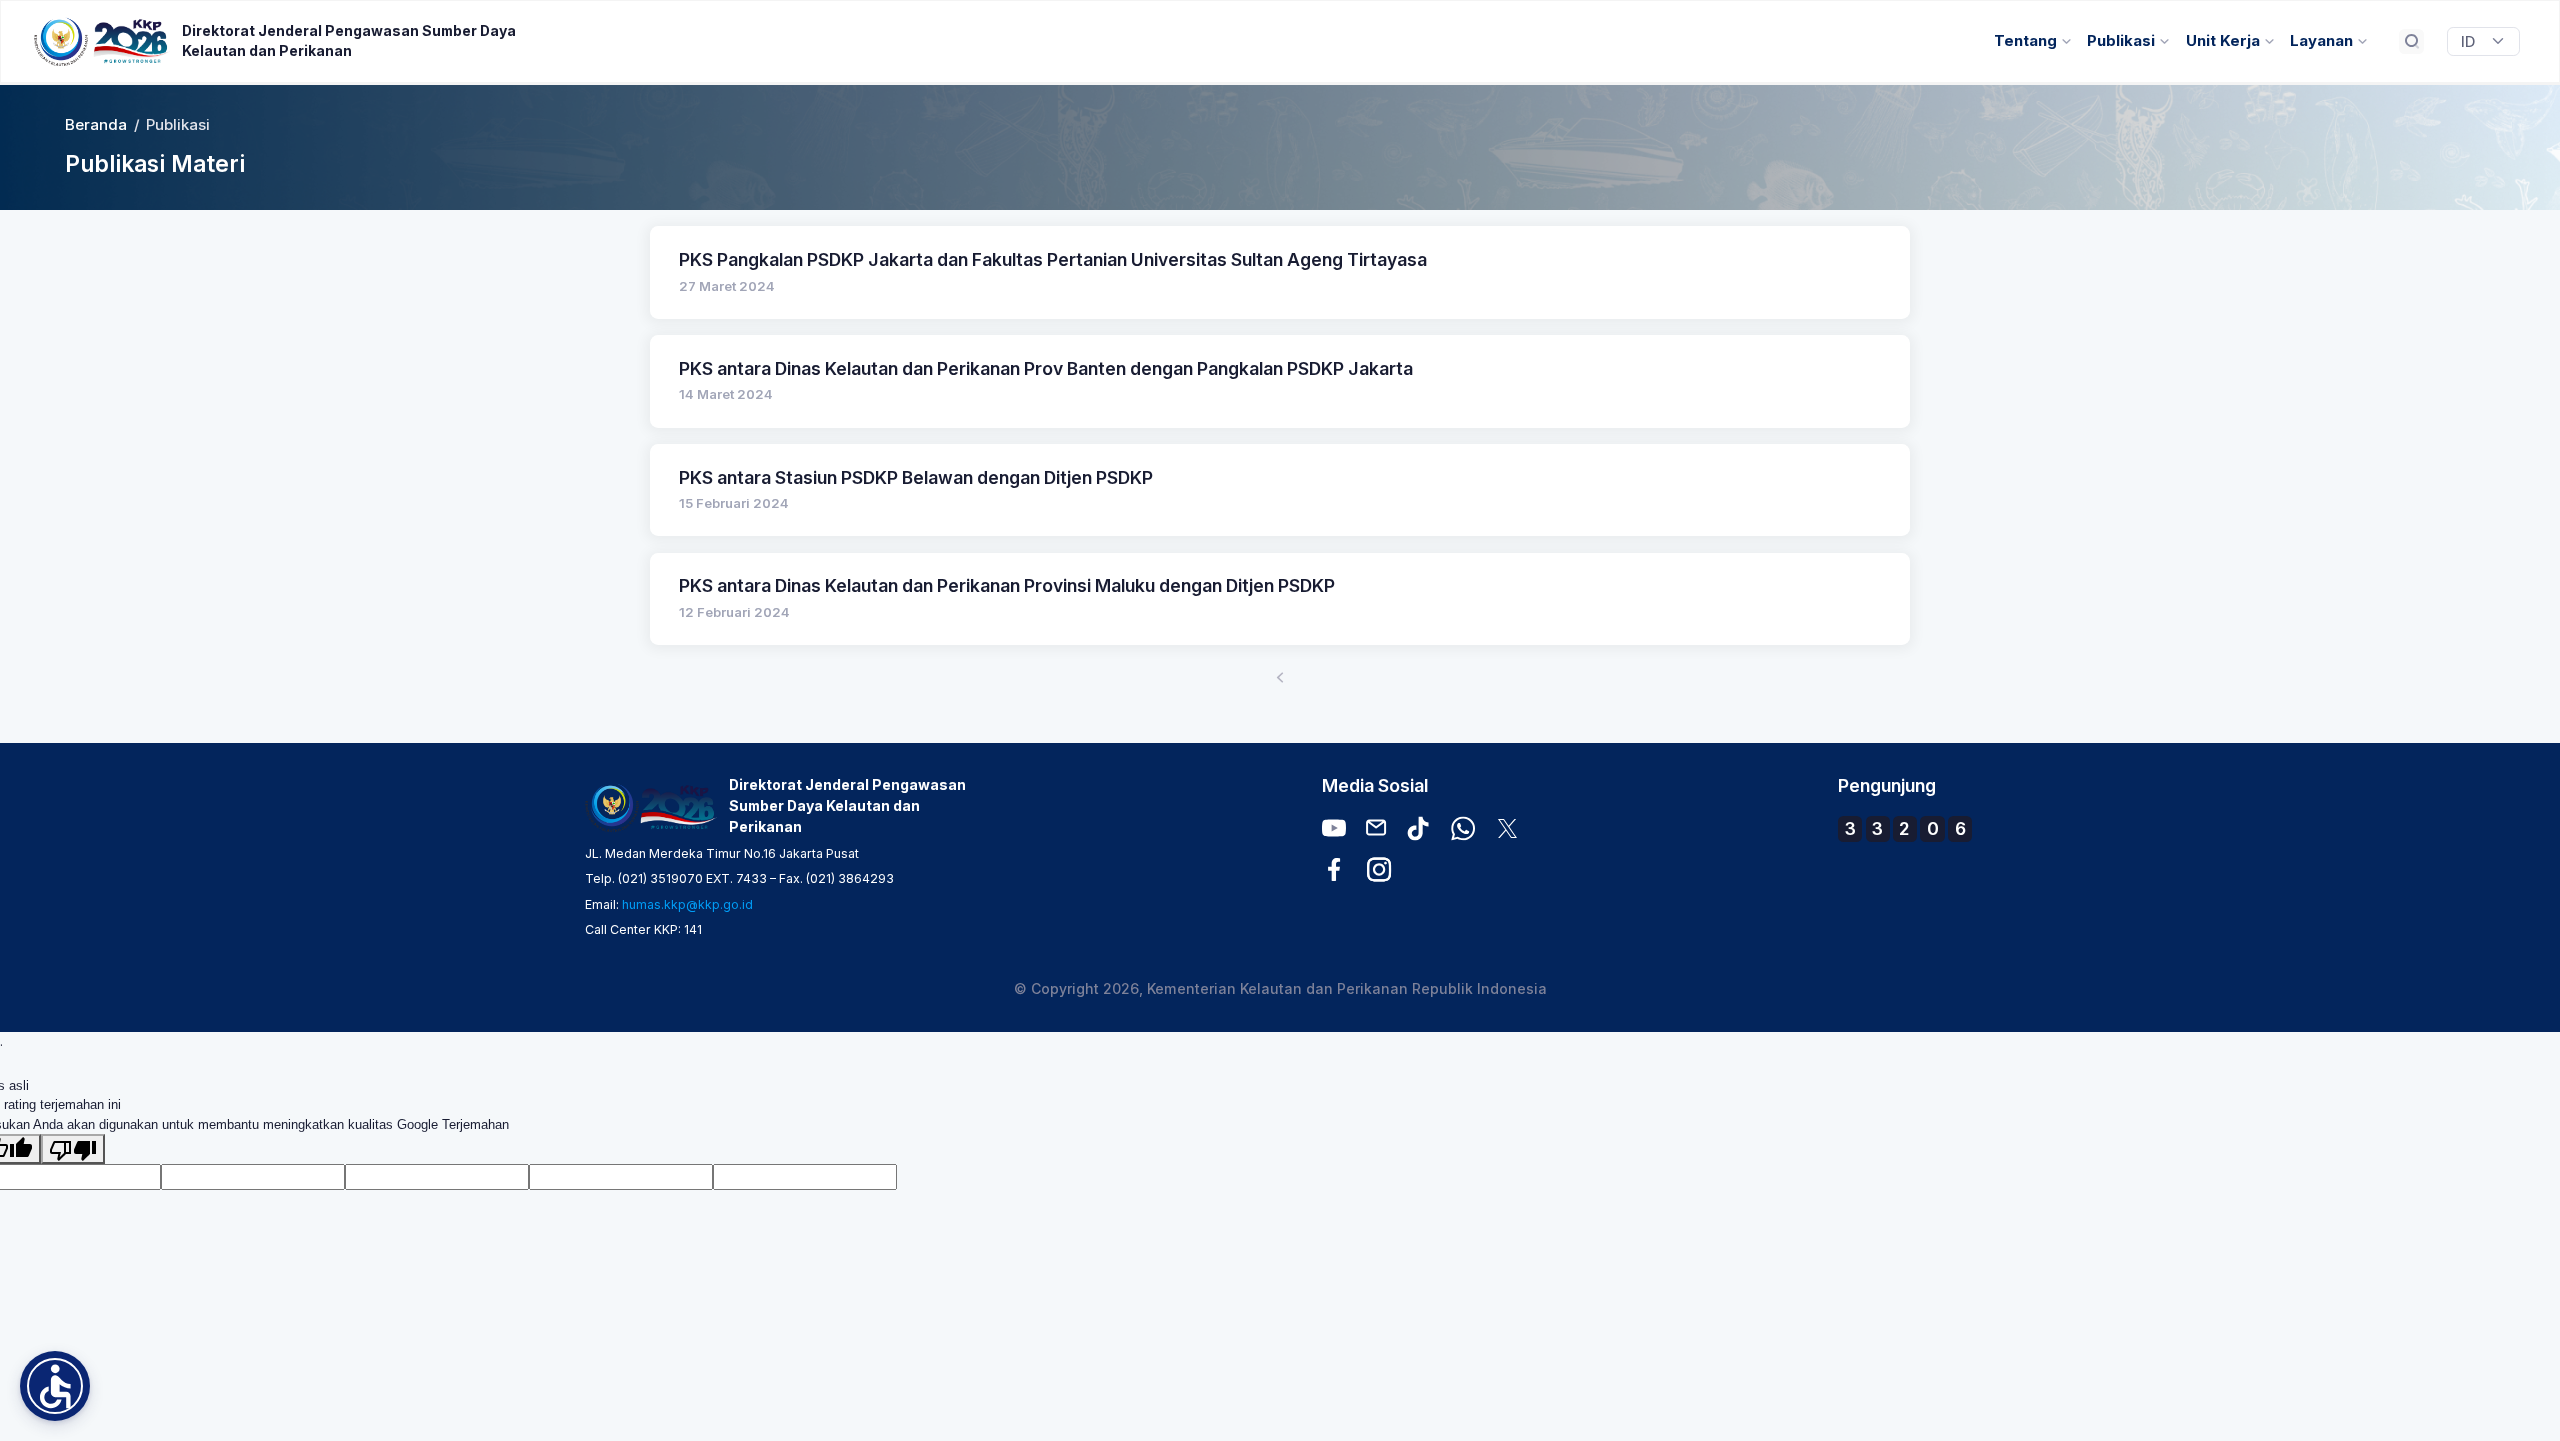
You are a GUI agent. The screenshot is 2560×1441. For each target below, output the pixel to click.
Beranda (96, 125)
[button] (55, 1386)
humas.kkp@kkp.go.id (687, 904)
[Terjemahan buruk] (73, 1149)
